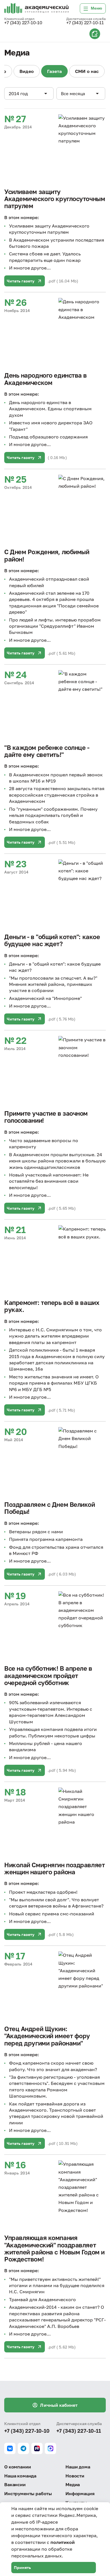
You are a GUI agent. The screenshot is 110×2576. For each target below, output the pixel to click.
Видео (27, 71)
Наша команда (20, 2476)
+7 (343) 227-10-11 (85, 23)
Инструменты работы (28, 2493)
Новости (75, 2476)
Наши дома (78, 2467)
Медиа (73, 2484)
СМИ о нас (87, 71)
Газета (54, 71)
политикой (63, 2542)
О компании (17, 2467)
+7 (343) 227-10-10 (23, 23)
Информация (80, 2493)
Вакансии (15, 2484)
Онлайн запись (95, 34)
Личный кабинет (59, 2405)
